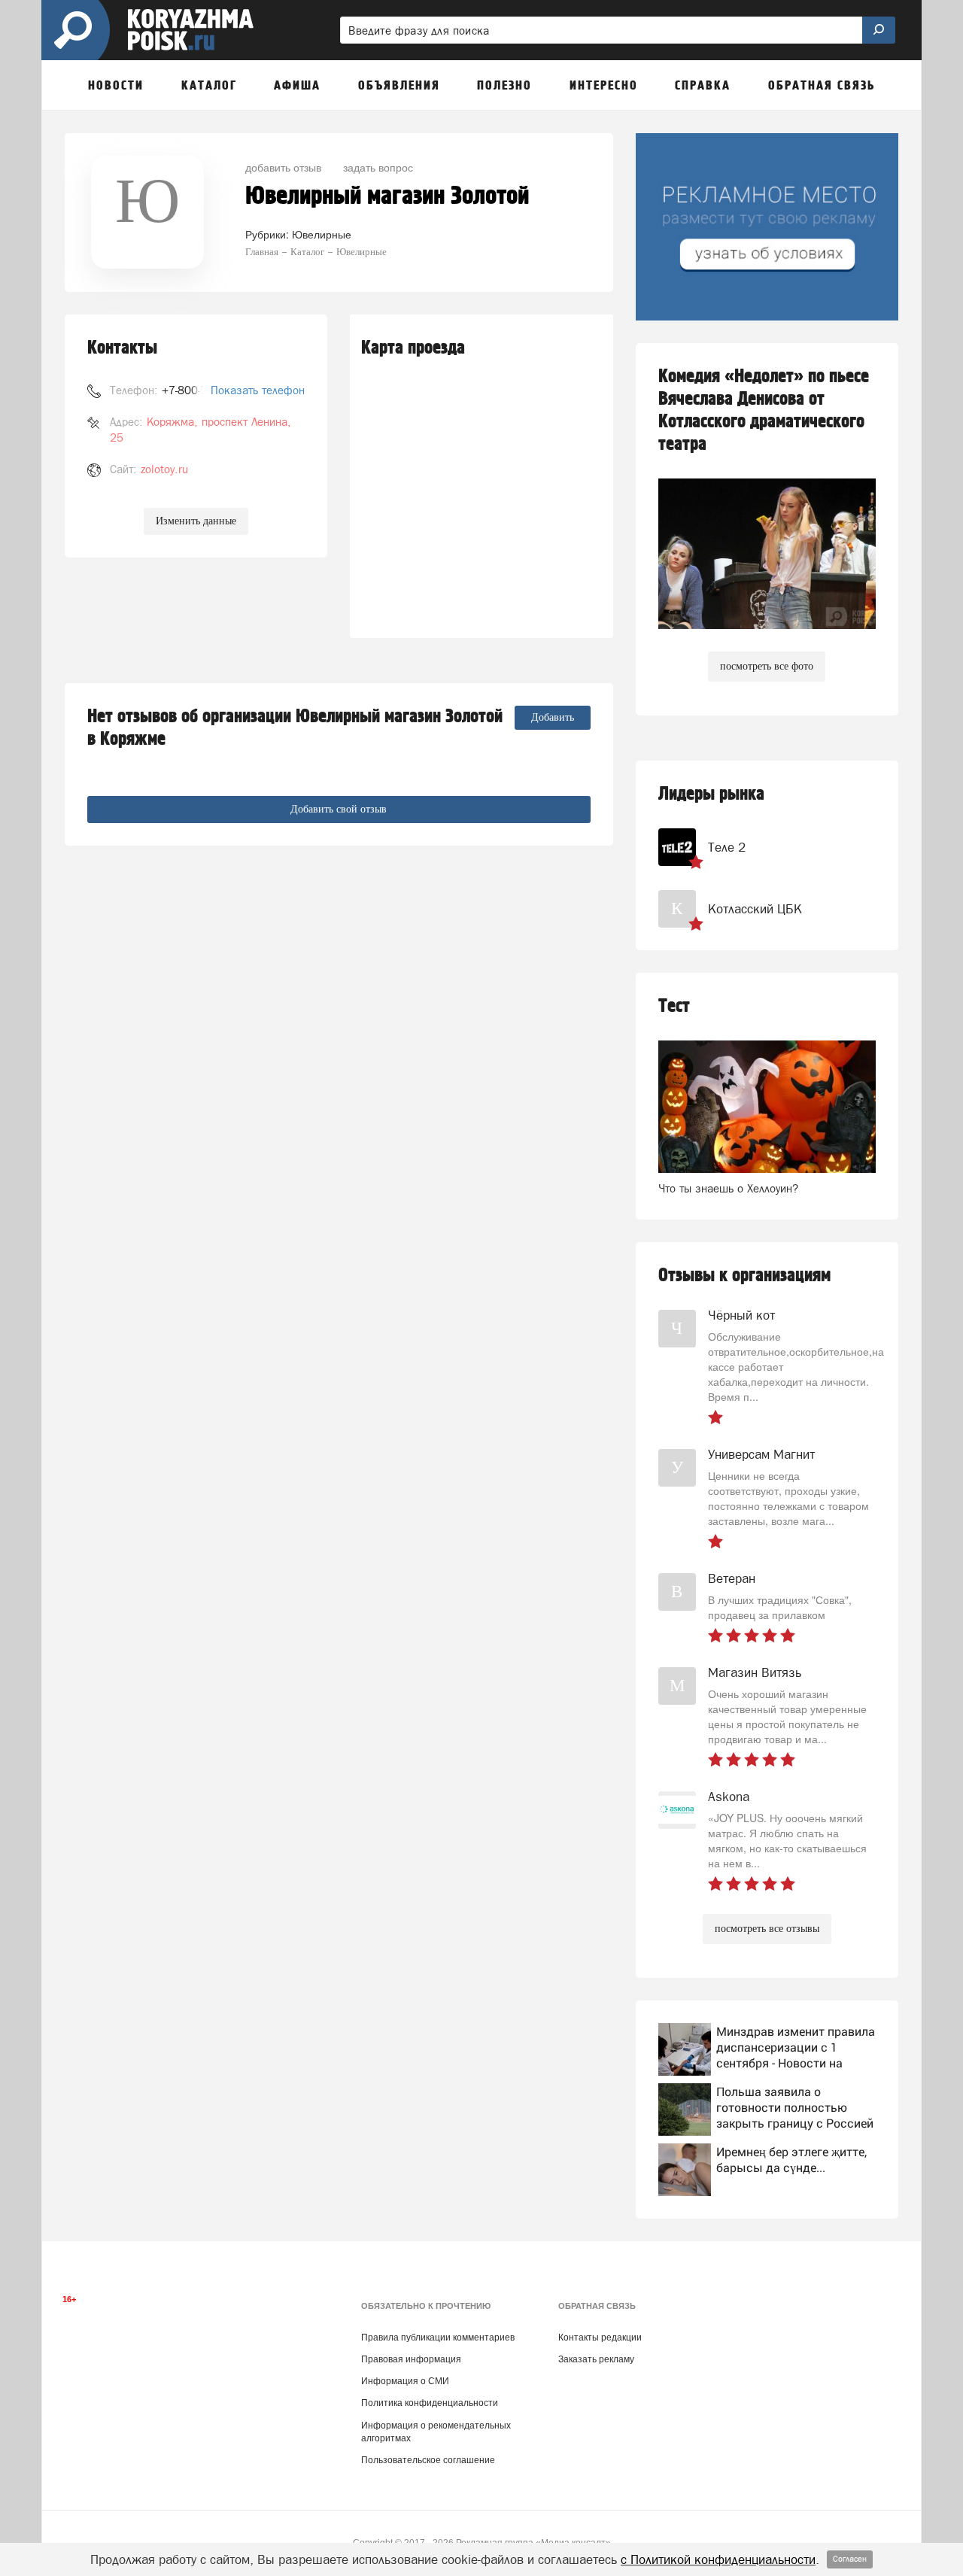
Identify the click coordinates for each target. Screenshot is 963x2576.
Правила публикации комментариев (438, 2338)
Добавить (553, 717)
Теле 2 (727, 847)
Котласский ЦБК (755, 909)
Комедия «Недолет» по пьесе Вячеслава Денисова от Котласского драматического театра (764, 410)
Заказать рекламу (596, 2359)
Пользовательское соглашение (428, 2460)
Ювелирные (322, 234)
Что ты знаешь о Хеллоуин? (728, 1188)
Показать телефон (258, 390)
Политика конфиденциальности (430, 2403)
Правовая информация (411, 2359)
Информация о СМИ (405, 2381)
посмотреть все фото (767, 666)
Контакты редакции (600, 2338)
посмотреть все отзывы (767, 1929)
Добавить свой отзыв (339, 809)
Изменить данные (196, 521)
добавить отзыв (283, 167)
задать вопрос (378, 167)
